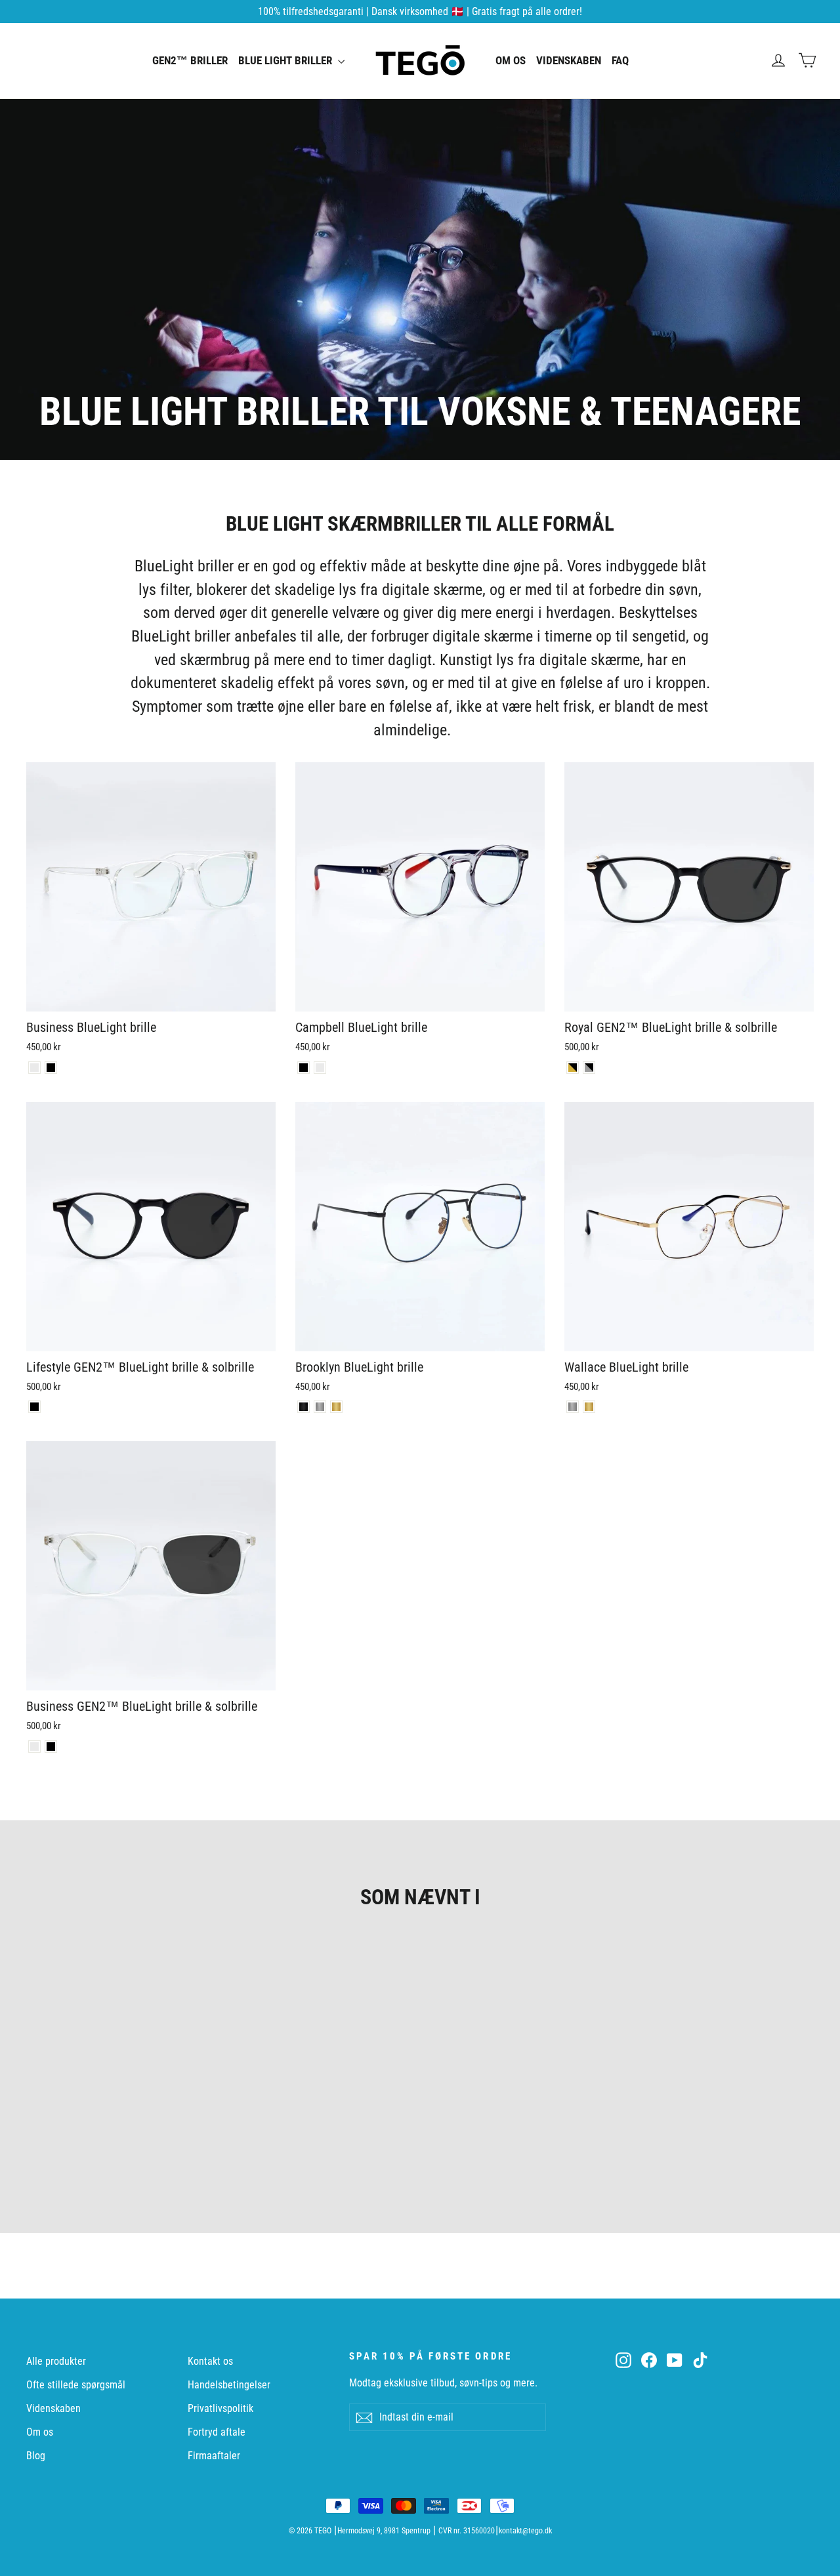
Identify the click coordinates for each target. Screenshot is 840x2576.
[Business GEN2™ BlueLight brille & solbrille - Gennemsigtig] (34, 1747)
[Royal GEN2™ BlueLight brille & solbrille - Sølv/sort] (589, 1068)
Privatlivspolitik (220, 2408)
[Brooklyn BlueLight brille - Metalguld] (336, 1407)
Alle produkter (56, 2361)
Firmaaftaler (214, 2456)
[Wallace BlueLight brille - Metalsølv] (573, 1407)
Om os (511, 60)
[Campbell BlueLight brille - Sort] (304, 1068)
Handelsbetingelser (229, 2385)
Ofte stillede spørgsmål (76, 2385)
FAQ (620, 60)
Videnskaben (569, 60)
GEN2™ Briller (190, 60)
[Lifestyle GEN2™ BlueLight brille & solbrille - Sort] (34, 1407)
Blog (36, 2456)
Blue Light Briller (286, 60)
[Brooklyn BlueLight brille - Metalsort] (304, 1407)
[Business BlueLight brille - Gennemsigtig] (34, 1068)
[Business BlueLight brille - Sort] (51, 1068)
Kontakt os (210, 2361)
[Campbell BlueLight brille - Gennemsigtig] (320, 1068)
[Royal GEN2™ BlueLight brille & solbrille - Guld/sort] (573, 1068)
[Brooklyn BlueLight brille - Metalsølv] (320, 1407)
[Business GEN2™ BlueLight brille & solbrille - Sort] (51, 1747)
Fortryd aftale (217, 2432)
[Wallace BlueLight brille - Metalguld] (589, 1407)
